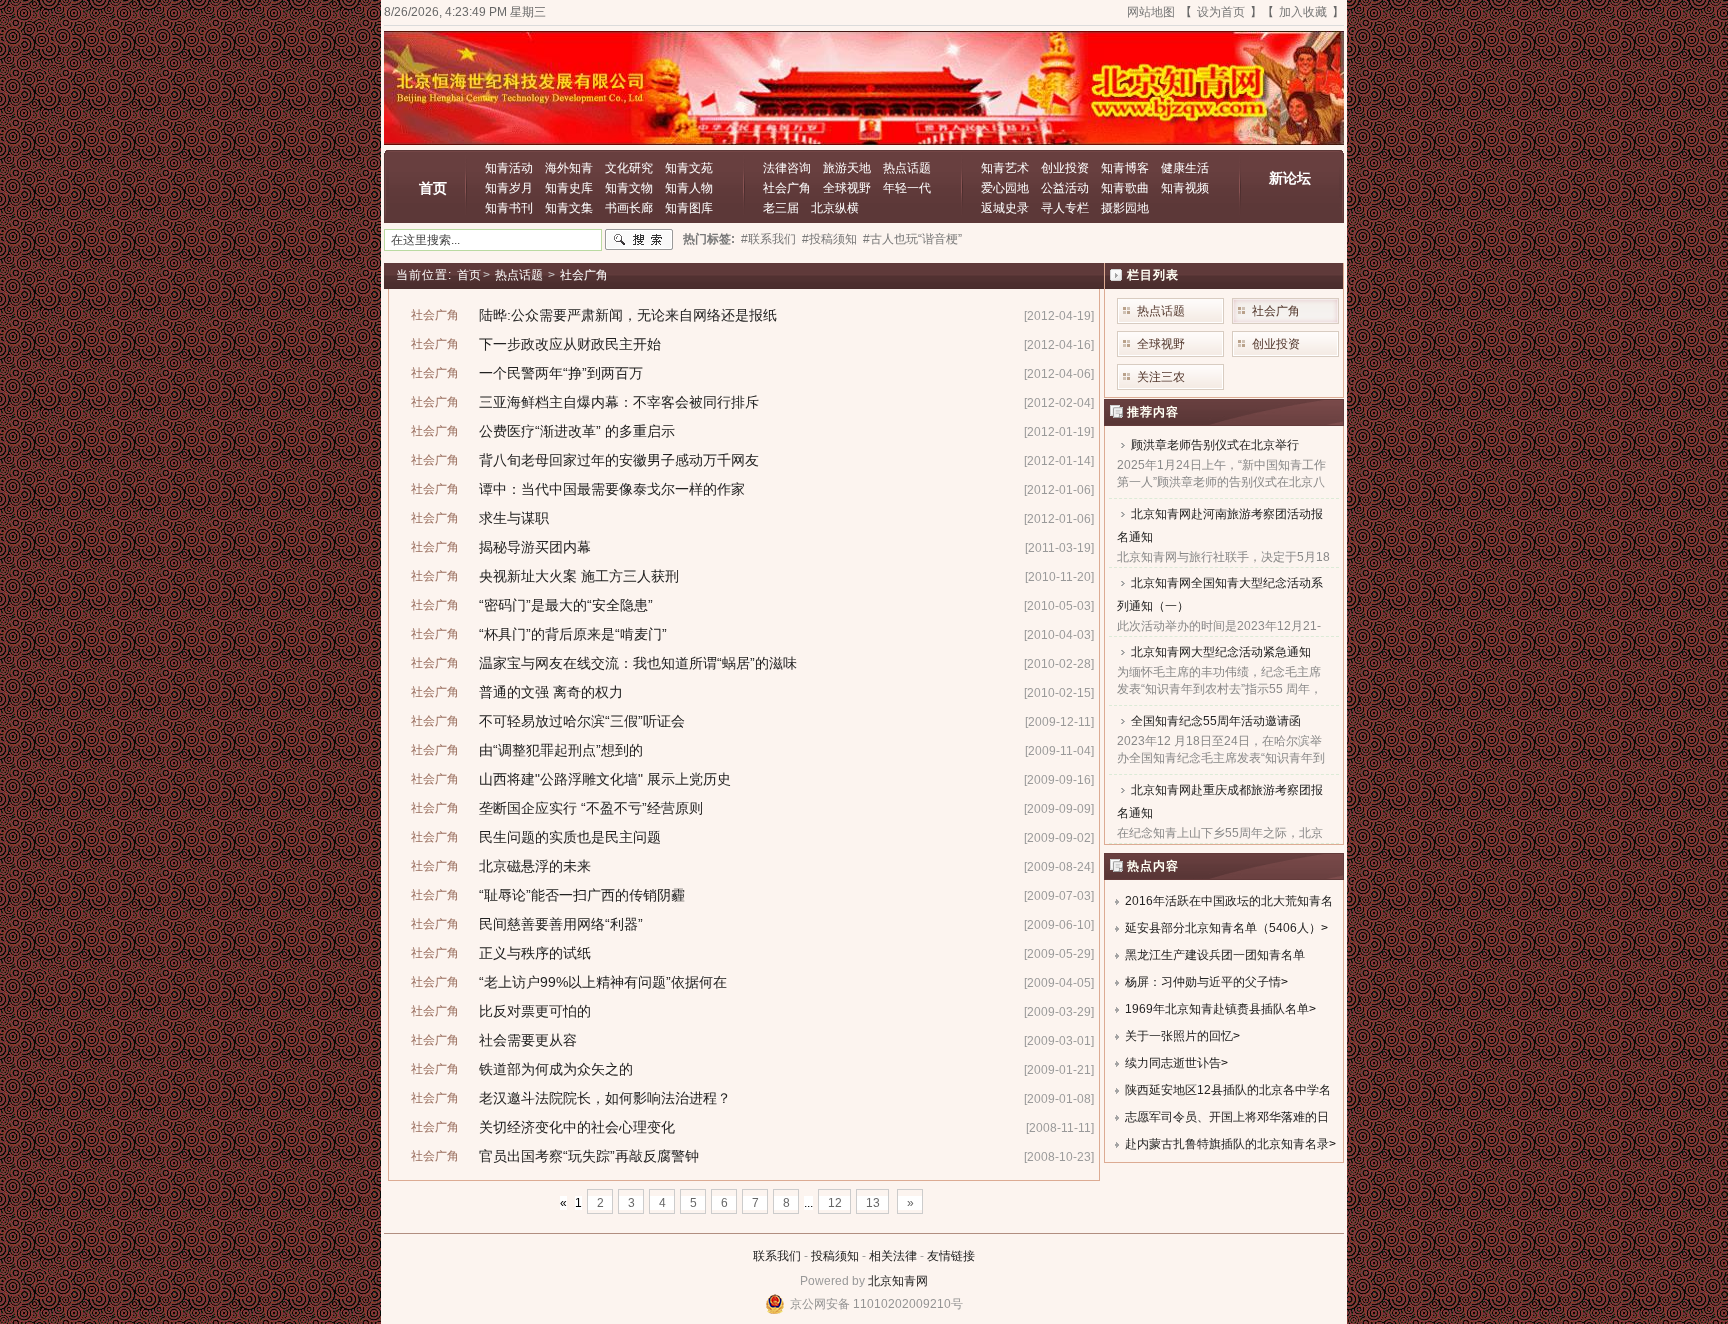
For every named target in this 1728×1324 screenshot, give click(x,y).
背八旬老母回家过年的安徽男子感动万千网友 (619, 460)
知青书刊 (509, 208)
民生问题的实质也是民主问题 (570, 837)
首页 (433, 188)
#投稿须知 (829, 239)
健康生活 (1185, 168)
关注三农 (1161, 377)
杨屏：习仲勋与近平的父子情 (1203, 982)
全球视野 (847, 188)
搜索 (639, 240)
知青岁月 (509, 188)
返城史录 (1005, 208)
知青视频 (1185, 188)
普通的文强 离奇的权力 (551, 692)
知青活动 (509, 168)
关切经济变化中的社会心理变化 (577, 1127)
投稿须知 (835, 1256)
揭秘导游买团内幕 (535, 547)
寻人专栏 (1065, 208)
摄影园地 (1125, 208)
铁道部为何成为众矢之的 (556, 1069)
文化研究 (629, 168)
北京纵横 (835, 208)
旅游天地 (847, 168)
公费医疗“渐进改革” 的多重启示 (577, 431)
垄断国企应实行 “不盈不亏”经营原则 (591, 808)
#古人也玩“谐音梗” (912, 239)
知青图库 (689, 208)
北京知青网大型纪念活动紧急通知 (1221, 652)
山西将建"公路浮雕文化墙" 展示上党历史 (605, 779)
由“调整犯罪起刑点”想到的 (561, 750)
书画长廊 (629, 208)
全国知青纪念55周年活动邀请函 (1216, 721)
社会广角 (787, 188)
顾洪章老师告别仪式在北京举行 (1215, 445)
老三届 (781, 208)
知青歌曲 (1125, 188)
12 (835, 1203)
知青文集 (569, 208)
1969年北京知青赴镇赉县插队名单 (1217, 1009)
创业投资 (1065, 168)
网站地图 (1151, 12)
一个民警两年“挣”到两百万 (561, 373)
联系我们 (777, 1256)
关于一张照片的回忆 (1179, 1036)
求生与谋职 (514, 518)
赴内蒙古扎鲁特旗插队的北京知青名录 (1227, 1144)
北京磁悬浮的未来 (535, 866)
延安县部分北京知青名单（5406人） (1223, 928)
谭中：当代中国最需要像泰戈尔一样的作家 (612, 489)
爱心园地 (1005, 188)
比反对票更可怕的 (535, 1011)
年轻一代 (907, 188)
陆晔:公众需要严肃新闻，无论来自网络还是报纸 (628, 315)
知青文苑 (689, 168)
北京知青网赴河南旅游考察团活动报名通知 (1220, 525)
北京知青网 (898, 1281)
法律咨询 (787, 168)
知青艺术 (1005, 168)
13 (873, 1203)
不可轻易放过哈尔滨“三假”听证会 (582, 721)
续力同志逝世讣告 (1173, 1063)
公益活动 (1065, 188)
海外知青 (569, 168)
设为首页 (1221, 12)
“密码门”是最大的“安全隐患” (566, 605)
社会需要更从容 (528, 1040)
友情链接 (951, 1256)
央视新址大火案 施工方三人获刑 (579, 576)
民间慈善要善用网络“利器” (561, 924)
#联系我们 (768, 239)
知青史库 (569, 188)
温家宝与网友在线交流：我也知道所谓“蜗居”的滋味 (638, 663)
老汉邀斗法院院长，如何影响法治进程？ (605, 1098)
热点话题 (907, 168)
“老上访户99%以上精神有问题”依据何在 (603, 982)
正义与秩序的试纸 (535, 953)
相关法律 (893, 1256)
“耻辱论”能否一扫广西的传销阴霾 (582, 895)
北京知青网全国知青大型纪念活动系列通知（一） (1220, 594)
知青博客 (1125, 168)
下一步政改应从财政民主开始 (570, 344)
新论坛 (1290, 178)
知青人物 (689, 188)
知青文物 (629, 188)
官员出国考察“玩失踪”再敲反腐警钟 (589, 1156)
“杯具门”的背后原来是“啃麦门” (573, 634)
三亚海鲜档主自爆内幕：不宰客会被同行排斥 (619, 402)
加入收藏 (1303, 12)
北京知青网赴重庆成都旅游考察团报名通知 (1220, 801)
